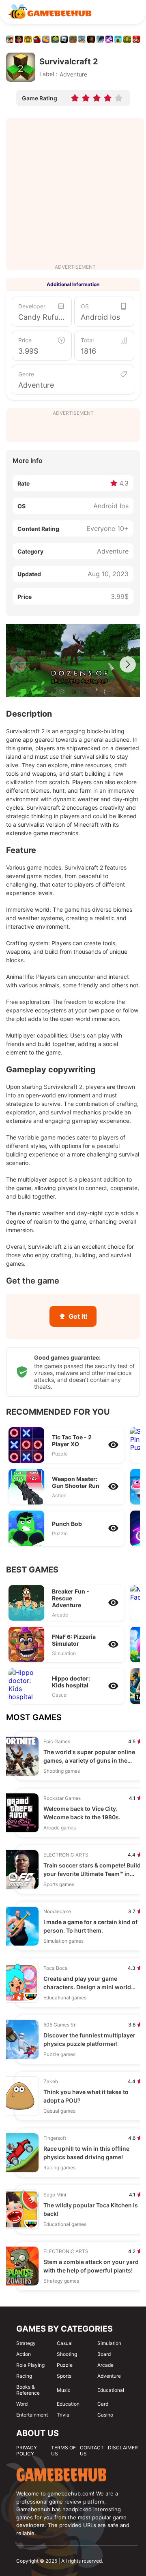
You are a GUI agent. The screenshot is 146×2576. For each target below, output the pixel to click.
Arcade (105, 2365)
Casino (105, 2415)
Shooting (67, 2354)
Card (103, 2404)
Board (104, 2354)
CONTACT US (92, 2451)
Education (68, 2404)
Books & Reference (28, 2390)
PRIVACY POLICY (27, 2451)
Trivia (63, 2415)
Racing (24, 2376)
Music (64, 2390)
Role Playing (30, 2365)
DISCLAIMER (123, 2448)
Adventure (36, 385)
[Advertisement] (73, 191)
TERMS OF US (63, 2451)
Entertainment (32, 2415)
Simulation (109, 2343)
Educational (111, 2390)
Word (22, 2404)
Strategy (26, 2343)
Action (24, 2354)
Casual (65, 2343)
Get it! (78, 1316)
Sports (64, 2376)
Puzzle (65, 2365)
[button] (128, 664)
